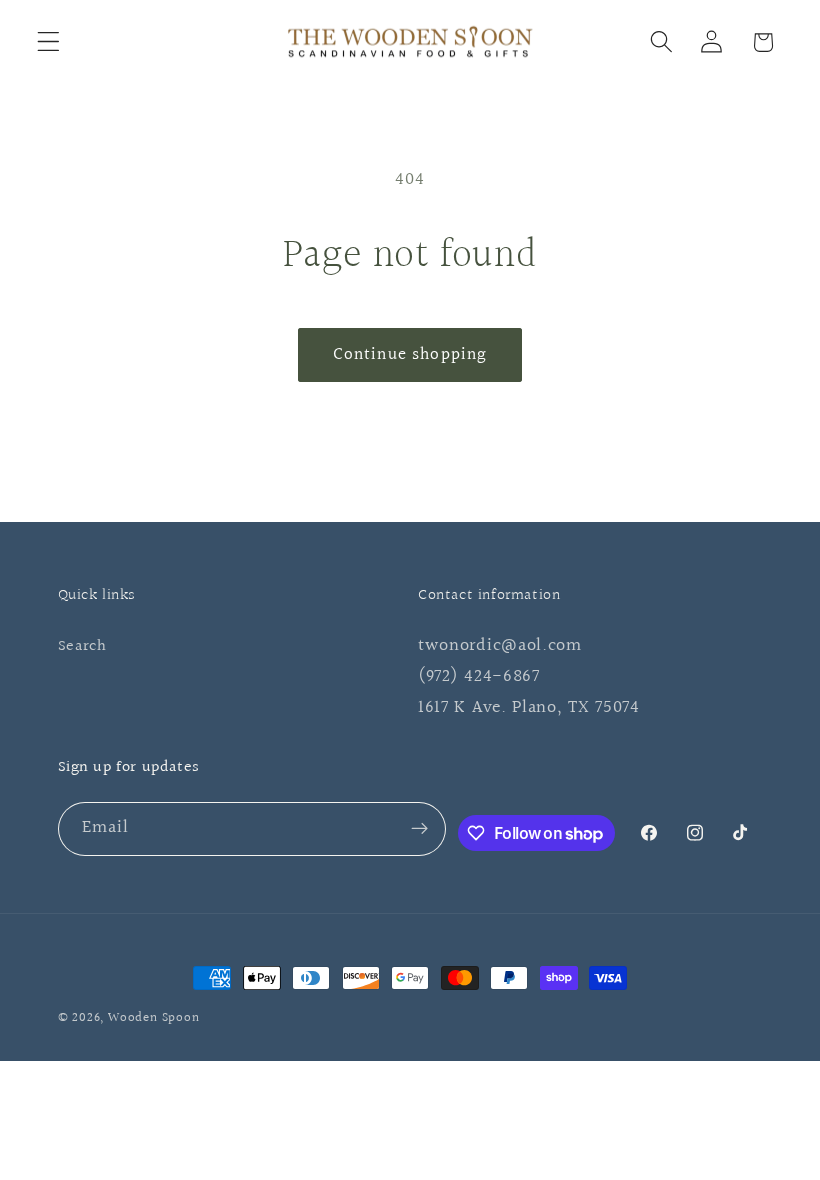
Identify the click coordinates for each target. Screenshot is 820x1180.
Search (82, 646)
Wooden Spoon (154, 1018)
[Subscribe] (420, 829)
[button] (48, 42)
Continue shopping (410, 354)
